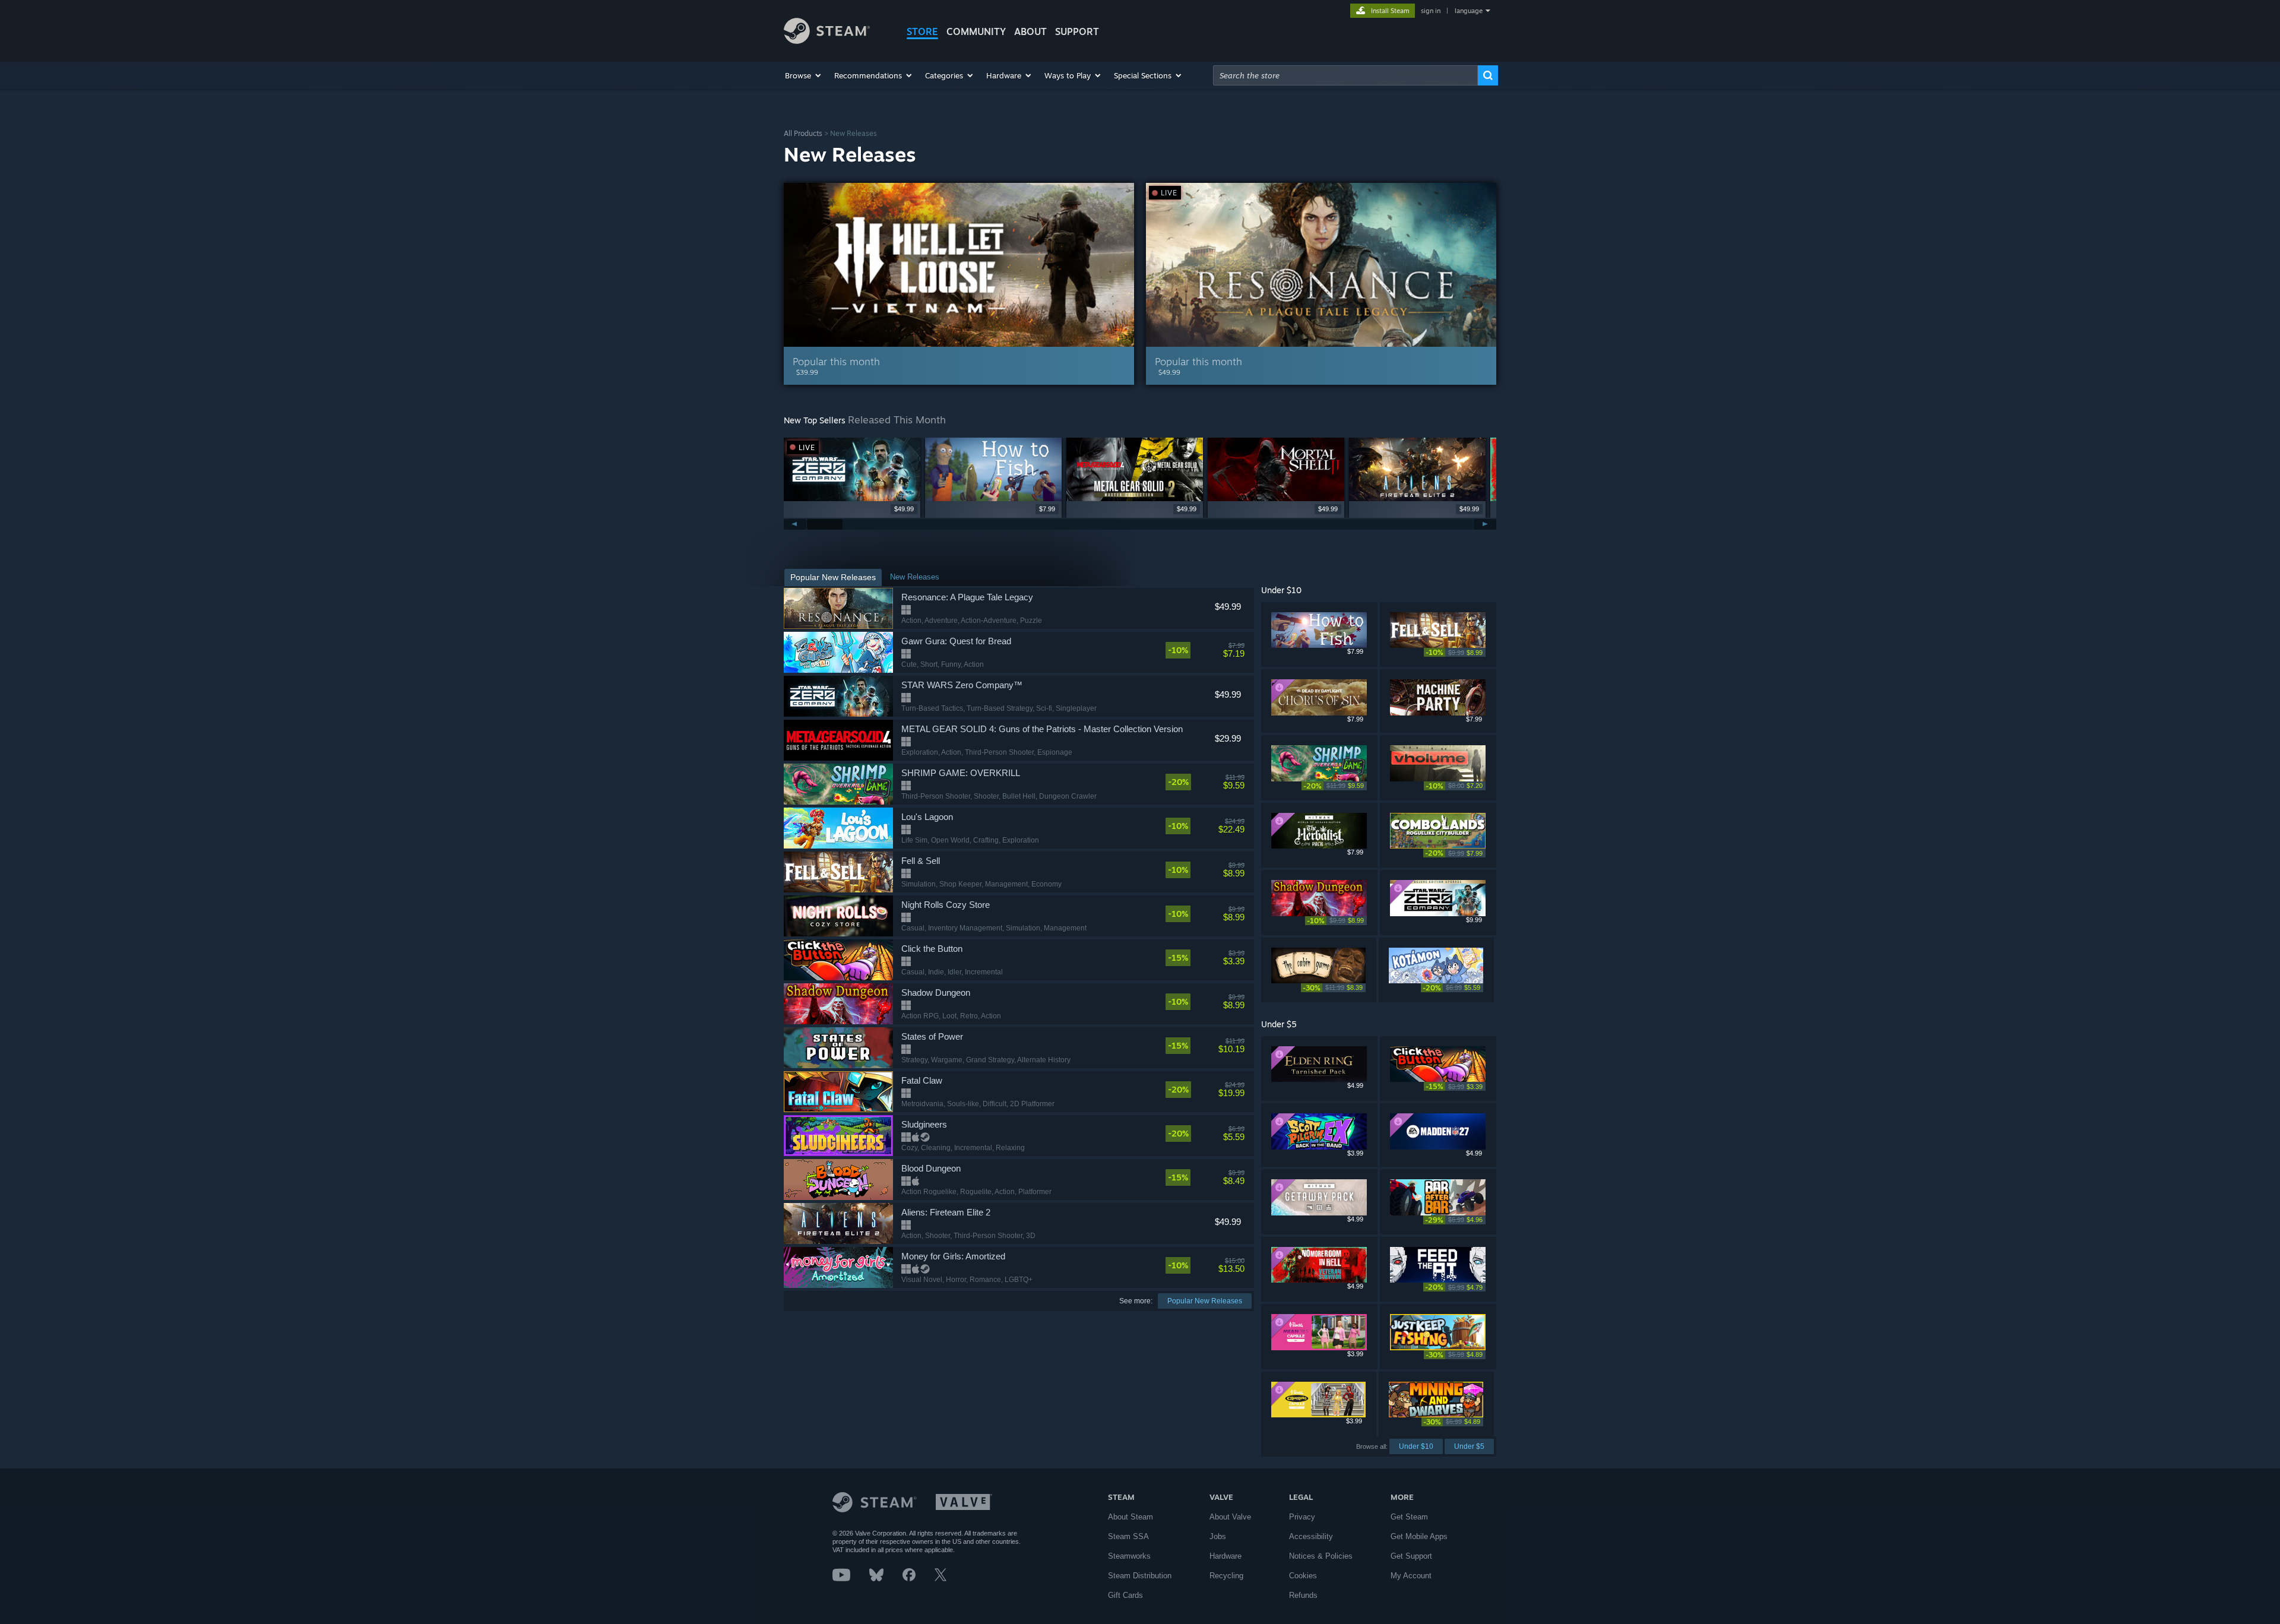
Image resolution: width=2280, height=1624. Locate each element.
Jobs (1218, 1536)
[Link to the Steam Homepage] (827, 41)
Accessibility (1311, 1536)
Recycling (1226, 1576)
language (1469, 11)
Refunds (1303, 1595)
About (1030, 31)
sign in (1431, 11)
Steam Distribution (1140, 1576)
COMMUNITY (976, 31)
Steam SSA (1128, 1536)
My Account (1411, 1576)
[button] (804, 75)
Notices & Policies (1321, 1556)
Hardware (1225, 1556)
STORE (922, 31)
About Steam (1130, 1517)
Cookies (1303, 1576)
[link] (1205, 650)
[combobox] (1345, 75)
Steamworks (1129, 1556)
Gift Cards (1125, 1595)
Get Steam (1409, 1517)
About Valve (1230, 1517)
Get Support (1411, 1556)
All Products (803, 133)
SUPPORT (1077, 31)
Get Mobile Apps (1419, 1536)
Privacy (1302, 1517)
